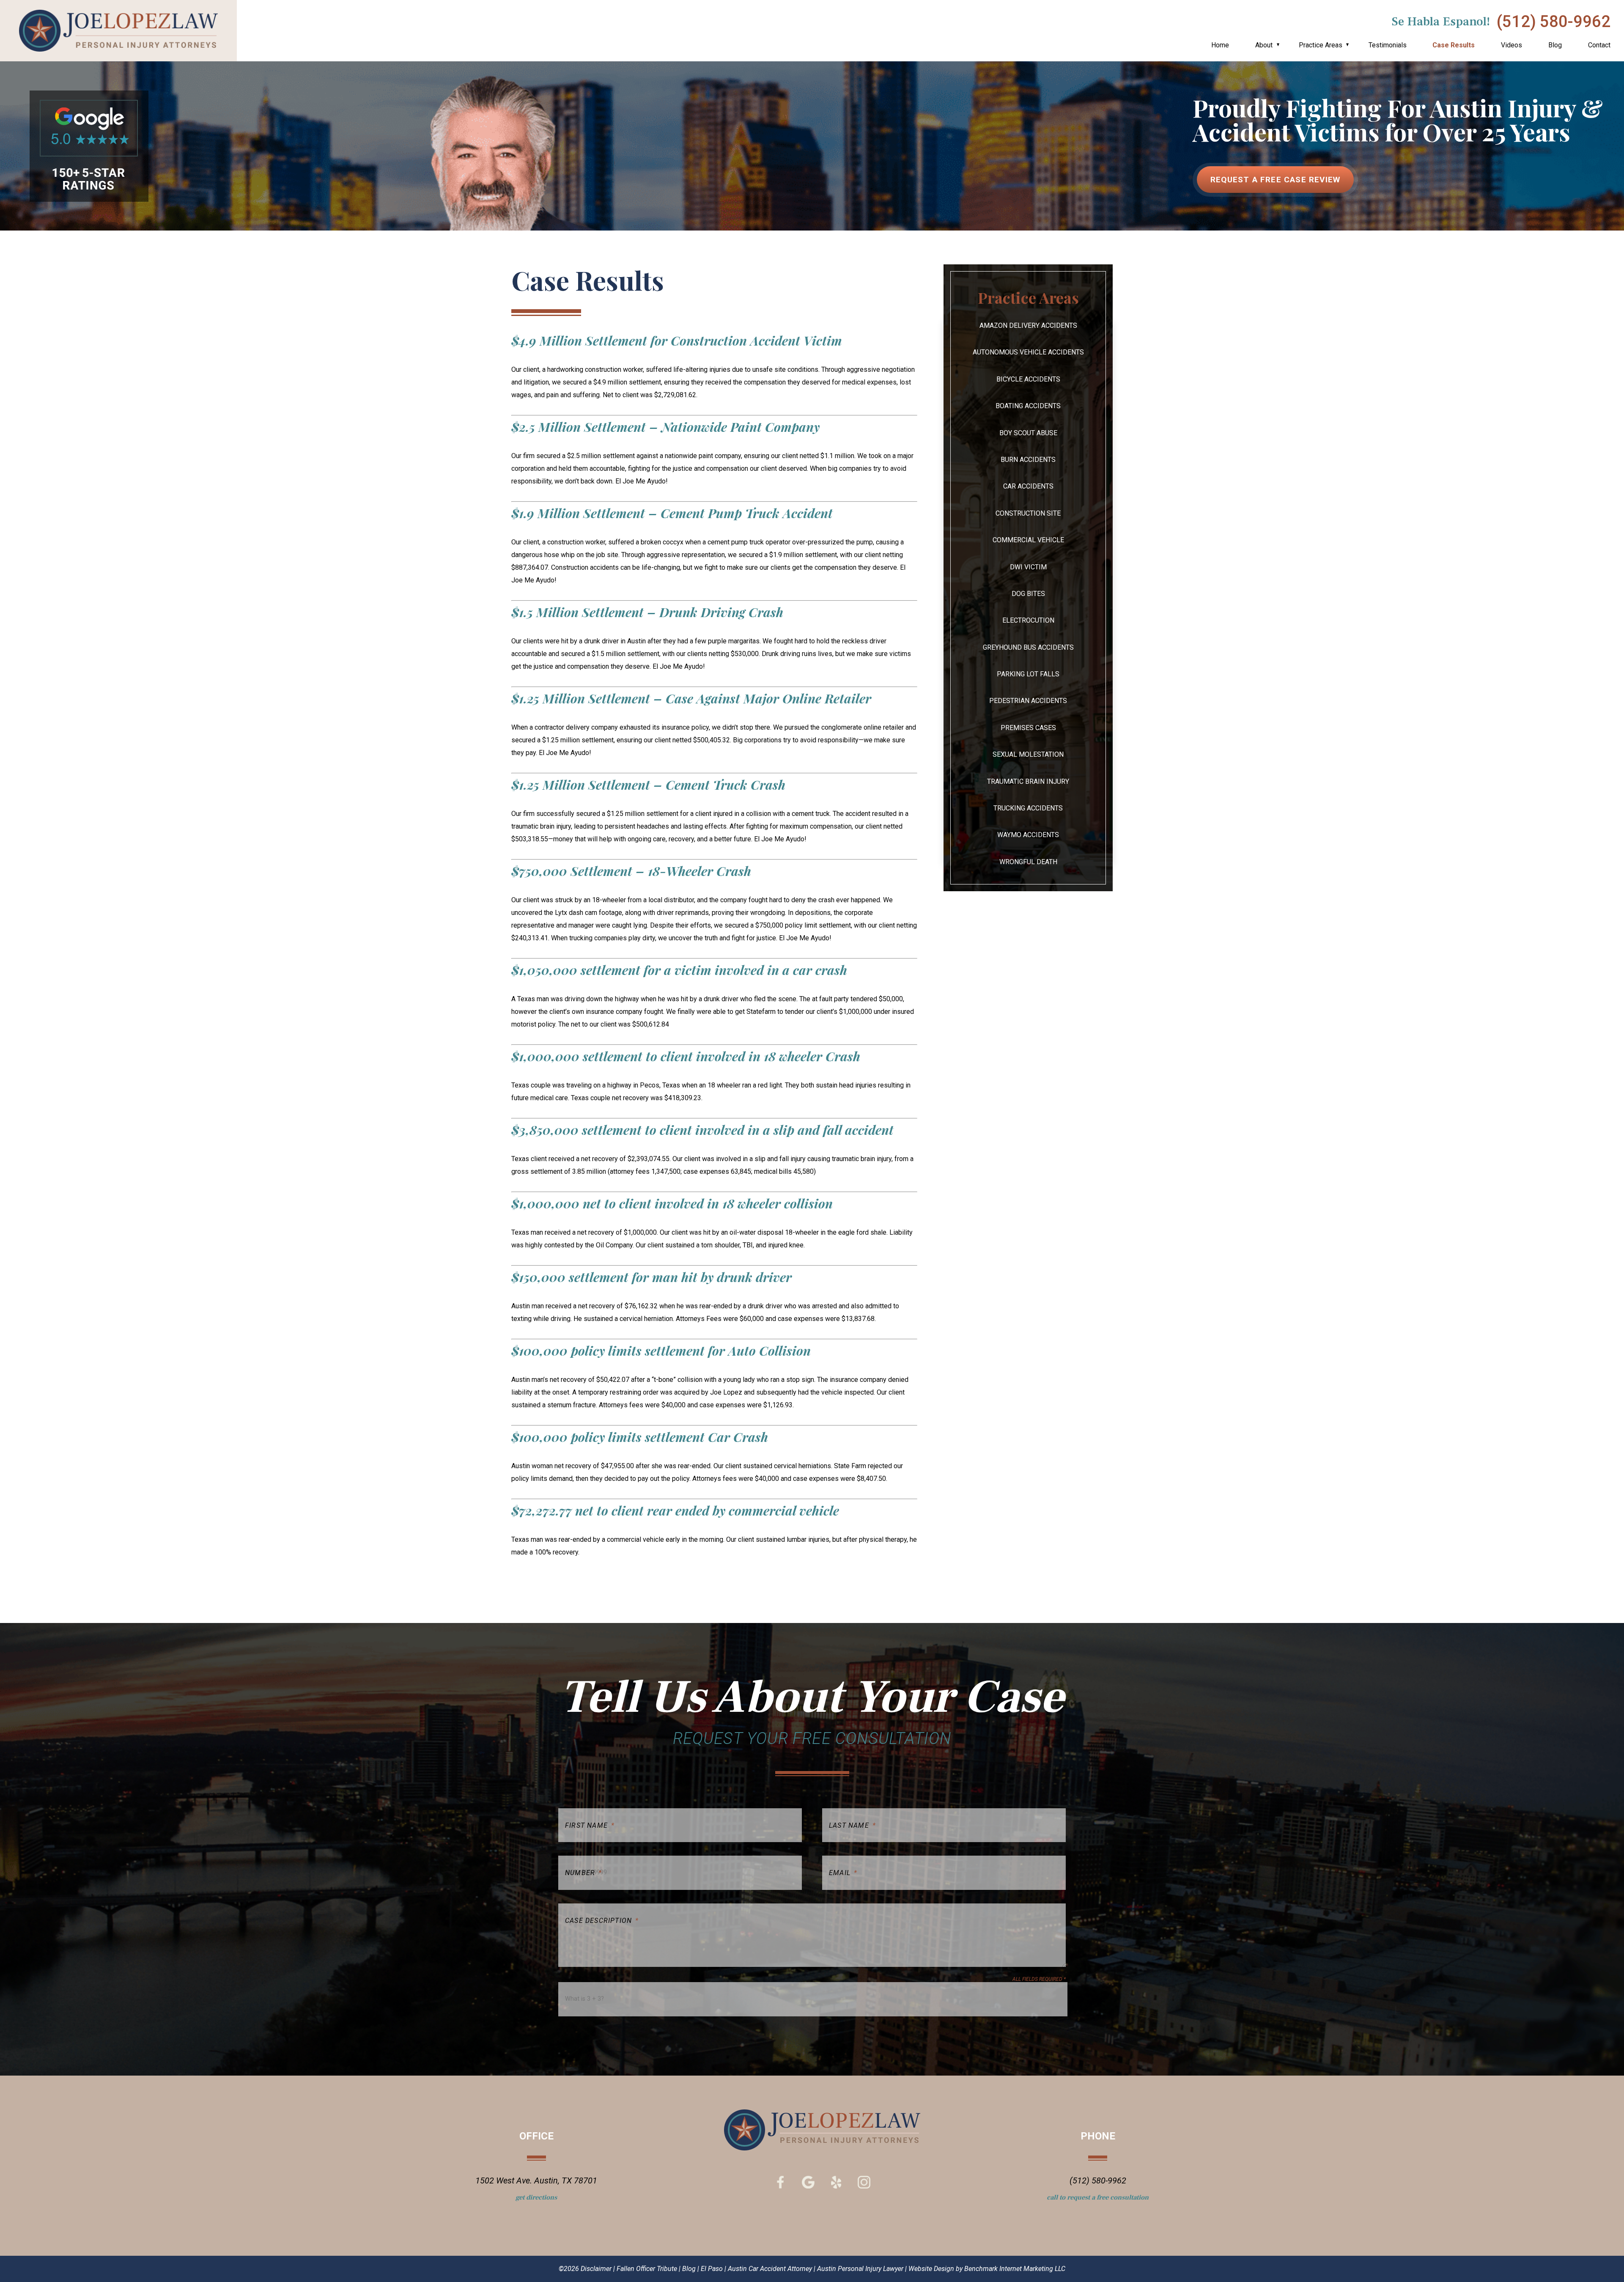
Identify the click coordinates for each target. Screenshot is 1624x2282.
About (1264, 45)
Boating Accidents (1028, 406)
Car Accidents (1028, 486)
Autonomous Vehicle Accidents (1028, 352)
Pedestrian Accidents (1028, 701)
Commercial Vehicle (1028, 540)
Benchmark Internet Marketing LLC (1015, 2269)
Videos (1512, 45)
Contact (1599, 45)
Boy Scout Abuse (1028, 433)
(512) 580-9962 (1554, 22)
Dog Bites (1028, 594)
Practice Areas (1321, 45)
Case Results (1454, 45)
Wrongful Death (1028, 862)
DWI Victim (1028, 567)
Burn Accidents (1028, 460)
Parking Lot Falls (1028, 674)
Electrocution (1028, 620)
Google (808, 2182)
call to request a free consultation (1098, 2197)
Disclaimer (596, 2269)
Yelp (836, 2182)
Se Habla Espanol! (1441, 22)
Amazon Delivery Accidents (1028, 325)
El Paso (712, 2269)
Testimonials (1388, 45)
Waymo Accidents (1028, 835)
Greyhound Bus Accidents (1028, 647)
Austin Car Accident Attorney (770, 2269)
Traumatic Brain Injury (1028, 781)
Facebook (780, 2182)
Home (1220, 45)
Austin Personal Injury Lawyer (860, 2269)
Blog (1555, 45)
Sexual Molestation (1028, 754)
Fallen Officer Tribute (647, 2269)
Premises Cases (1028, 728)
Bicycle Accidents (1028, 379)
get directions (536, 2197)
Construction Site (1028, 513)
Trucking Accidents (1028, 808)
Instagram (864, 2182)
